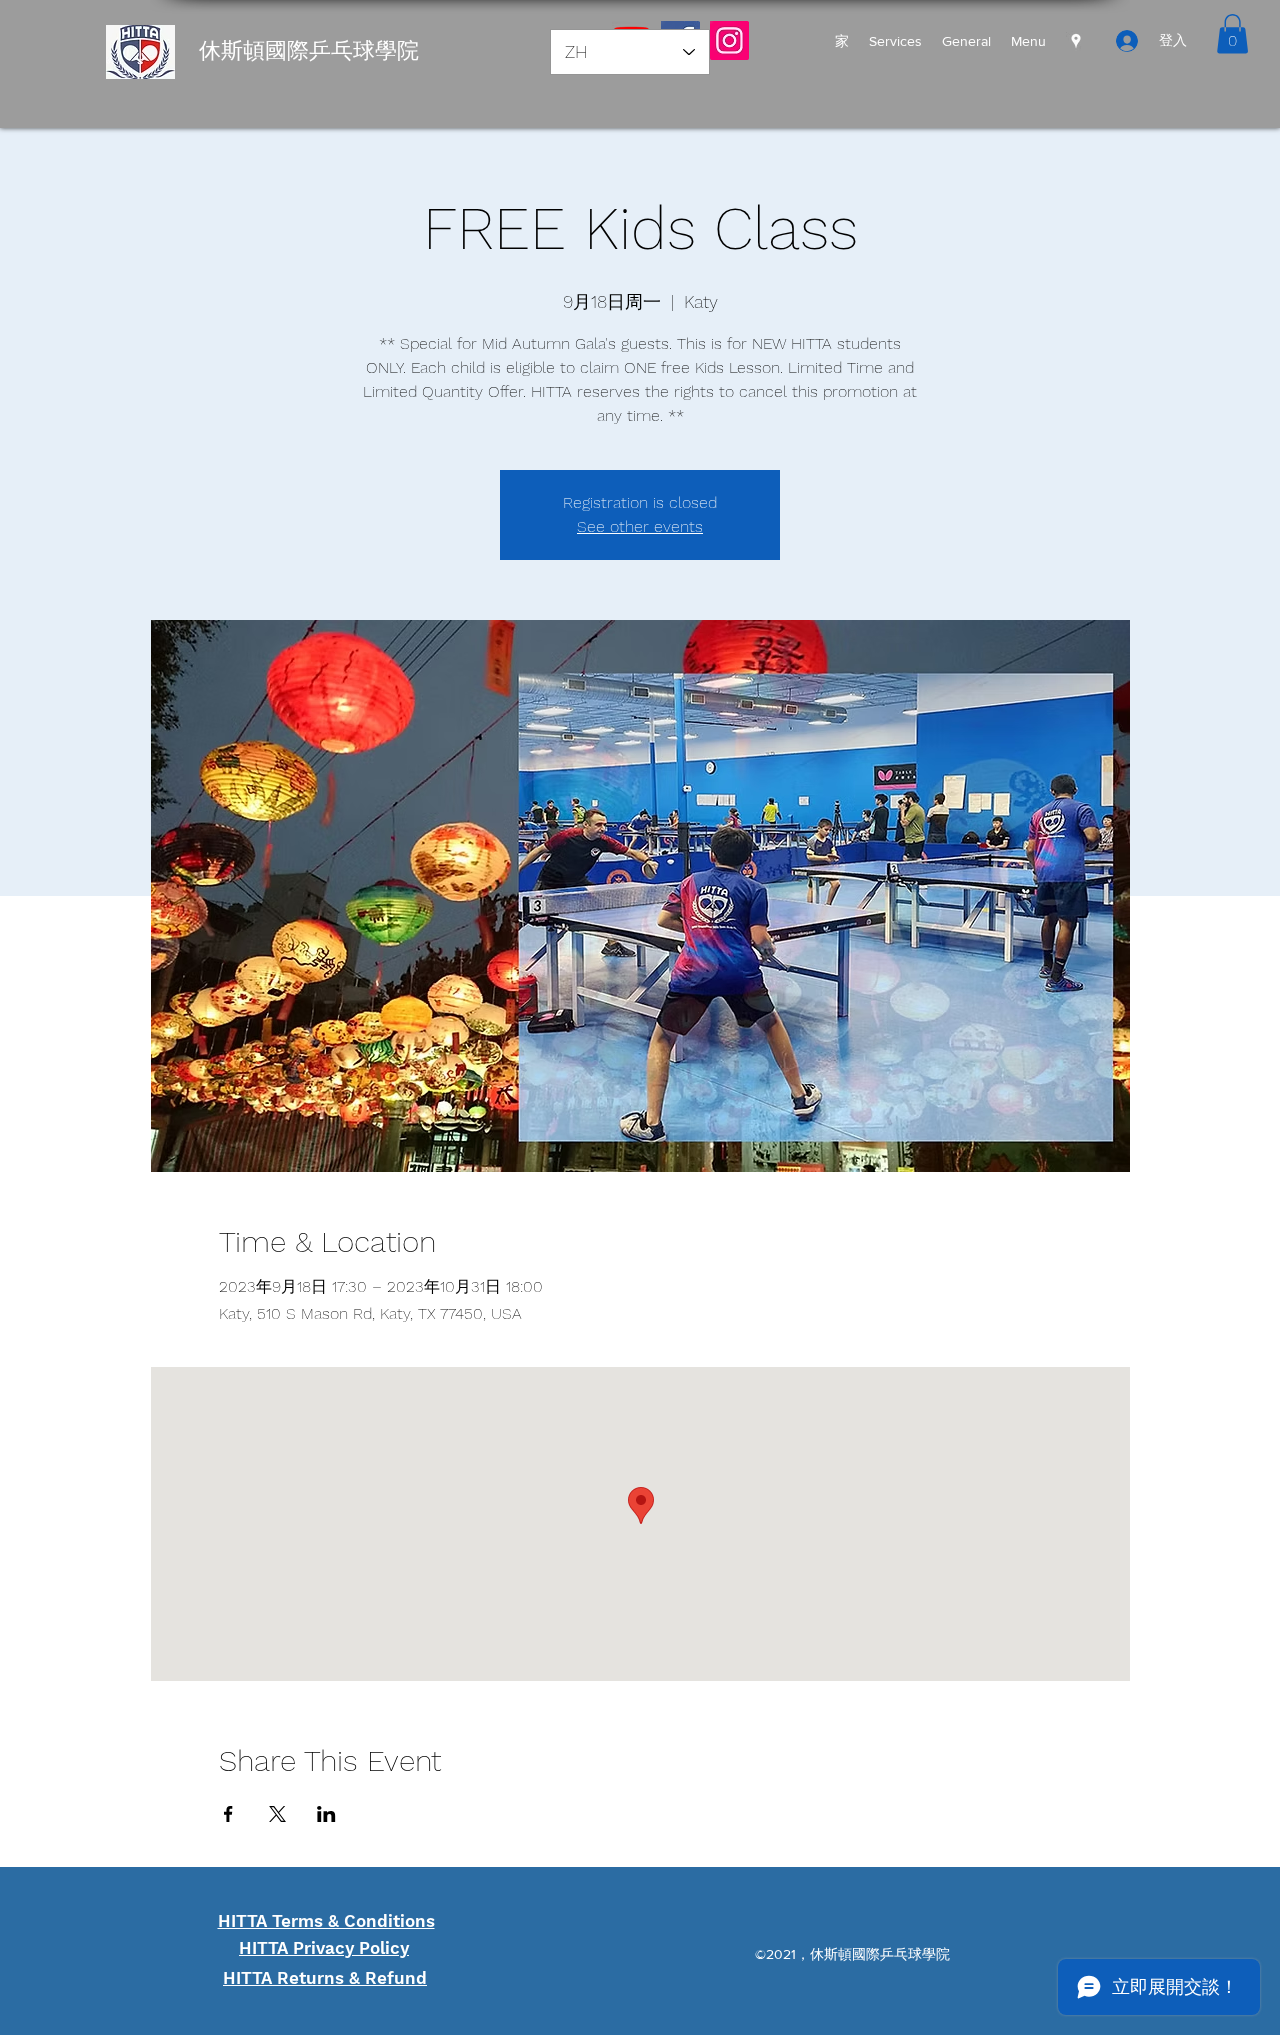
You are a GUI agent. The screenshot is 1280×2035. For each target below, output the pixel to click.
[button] (1232, 33)
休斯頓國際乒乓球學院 (309, 50)
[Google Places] (1076, 41)
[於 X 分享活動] (277, 1814)
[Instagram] (729, 40)
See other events (640, 526)
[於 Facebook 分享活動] (228, 1814)
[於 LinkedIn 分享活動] (326, 1814)
